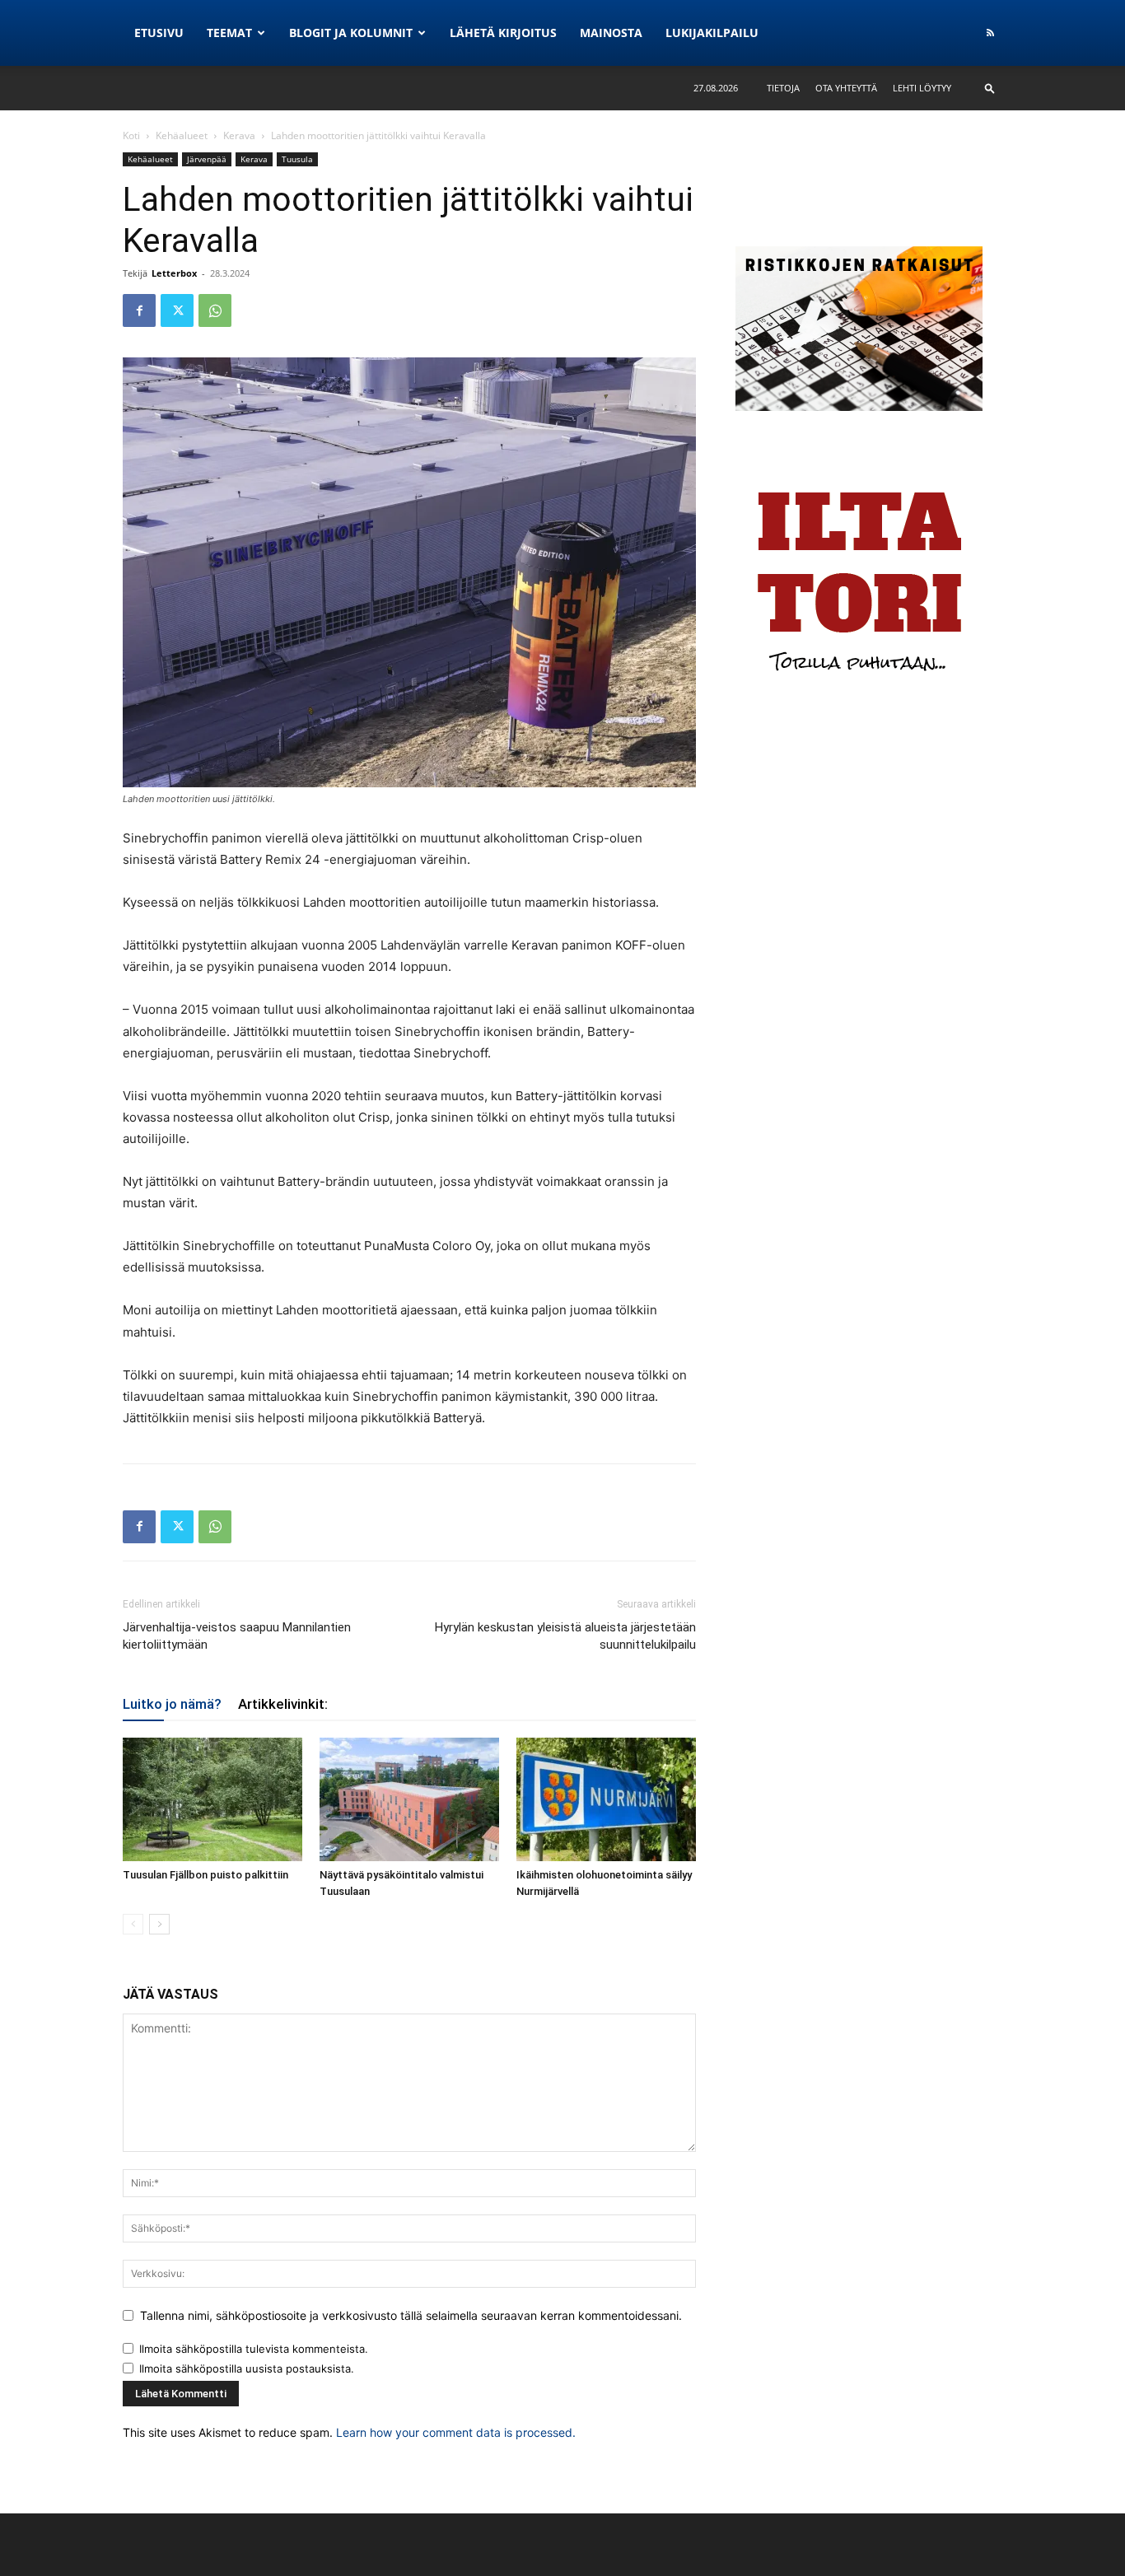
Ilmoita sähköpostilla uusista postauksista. (247, 2368)
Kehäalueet (182, 135)
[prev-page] (133, 1924)
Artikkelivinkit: (283, 1704)
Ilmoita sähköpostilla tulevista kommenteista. (254, 2349)
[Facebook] (139, 310)
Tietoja (783, 88)
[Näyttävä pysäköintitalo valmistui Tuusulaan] (409, 1799)
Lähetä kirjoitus (503, 33)
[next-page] (159, 1924)
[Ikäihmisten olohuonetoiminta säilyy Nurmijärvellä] (606, 1799)
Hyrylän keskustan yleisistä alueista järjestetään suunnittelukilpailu (565, 1636)
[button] (990, 88)
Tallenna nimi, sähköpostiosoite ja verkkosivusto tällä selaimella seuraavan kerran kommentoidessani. (411, 2315)
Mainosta (611, 33)
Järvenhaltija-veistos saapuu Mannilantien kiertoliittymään (237, 1636)
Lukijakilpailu (712, 33)
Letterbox (174, 273)
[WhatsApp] (215, 310)
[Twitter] (177, 310)
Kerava (239, 135)
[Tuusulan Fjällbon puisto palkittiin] (212, 1799)
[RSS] (990, 33)
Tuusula (297, 159)
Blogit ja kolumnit (351, 33)
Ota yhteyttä (846, 88)
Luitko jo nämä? (172, 1704)
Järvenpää (207, 159)
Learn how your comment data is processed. (456, 2432)
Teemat (229, 33)
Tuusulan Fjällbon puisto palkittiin (205, 1875)
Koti (131, 135)
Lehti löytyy (922, 88)
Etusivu (159, 33)
